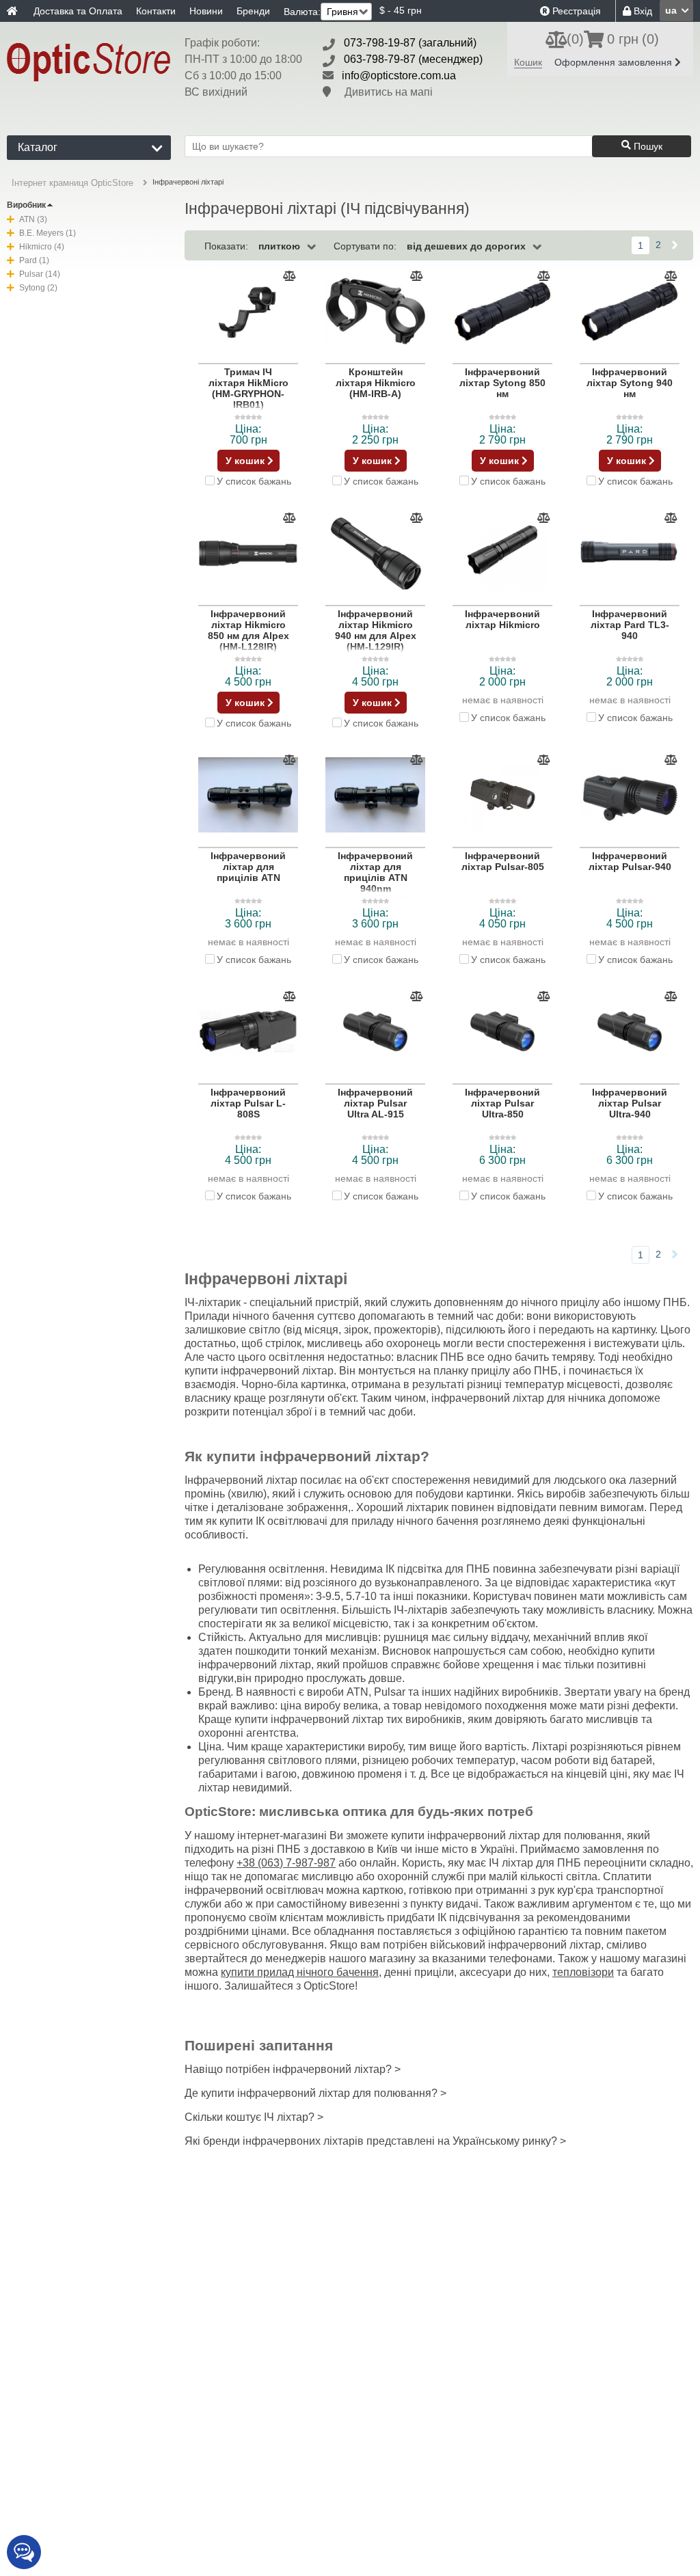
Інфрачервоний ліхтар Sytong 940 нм (630, 383)
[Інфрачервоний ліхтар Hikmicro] (502, 554)
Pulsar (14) (40, 274)
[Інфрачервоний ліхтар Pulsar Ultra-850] (502, 1032)
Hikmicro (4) (42, 247)
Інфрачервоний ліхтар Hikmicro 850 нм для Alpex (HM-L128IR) (248, 630)
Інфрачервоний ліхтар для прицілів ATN (248, 867)
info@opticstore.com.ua (399, 76)
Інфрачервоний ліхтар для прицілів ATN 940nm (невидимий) (375, 878)
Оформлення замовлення (615, 62)
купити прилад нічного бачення (300, 1972)
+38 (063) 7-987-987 (286, 1863)
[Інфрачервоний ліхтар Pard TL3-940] (630, 554)
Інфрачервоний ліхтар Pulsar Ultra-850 (502, 1103)
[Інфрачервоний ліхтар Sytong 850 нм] (502, 312)
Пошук (647, 146)
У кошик (246, 461)
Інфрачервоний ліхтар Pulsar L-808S (248, 1103)
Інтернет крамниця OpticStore (72, 183)
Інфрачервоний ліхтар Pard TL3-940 (630, 625)
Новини (206, 11)
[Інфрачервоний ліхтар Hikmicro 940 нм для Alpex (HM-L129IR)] (375, 554)
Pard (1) (34, 260)
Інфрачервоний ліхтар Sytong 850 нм (502, 383)
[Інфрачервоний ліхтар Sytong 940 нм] (630, 312)
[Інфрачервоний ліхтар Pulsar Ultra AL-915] (375, 1032)
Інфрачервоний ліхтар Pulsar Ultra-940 (630, 1103)
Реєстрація (575, 11)
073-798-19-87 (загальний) (410, 43)
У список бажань (254, 481)
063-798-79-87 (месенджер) (413, 59)
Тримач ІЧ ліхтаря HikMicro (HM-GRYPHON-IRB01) (248, 388)
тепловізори (583, 1972)
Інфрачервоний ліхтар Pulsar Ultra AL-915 (375, 1103)
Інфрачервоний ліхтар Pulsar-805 (503, 861)
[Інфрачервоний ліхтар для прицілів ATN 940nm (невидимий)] (375, 796)
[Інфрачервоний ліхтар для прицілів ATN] (248, 796)
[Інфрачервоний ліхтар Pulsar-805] (502, 796)
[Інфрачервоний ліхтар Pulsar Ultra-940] (630, 1032)
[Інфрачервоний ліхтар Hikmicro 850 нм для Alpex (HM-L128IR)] (248, 554)
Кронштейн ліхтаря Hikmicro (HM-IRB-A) (376, 383)
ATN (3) (33, 219)
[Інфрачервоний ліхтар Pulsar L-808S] (248, 1032)
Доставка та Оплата (78, 11)
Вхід (642, 11)
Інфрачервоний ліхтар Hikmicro (502, 619)
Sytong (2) (38, 288)
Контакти (156, 11)
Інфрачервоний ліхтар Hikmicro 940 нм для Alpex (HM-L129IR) (376, 630)
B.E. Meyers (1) (48, 233)
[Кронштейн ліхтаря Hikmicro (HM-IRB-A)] (375, 312)
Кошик (528, 62)
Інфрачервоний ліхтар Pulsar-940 (630, 861)
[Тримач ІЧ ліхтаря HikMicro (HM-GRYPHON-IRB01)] (248, 312)
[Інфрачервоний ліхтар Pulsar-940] (630, 796)
